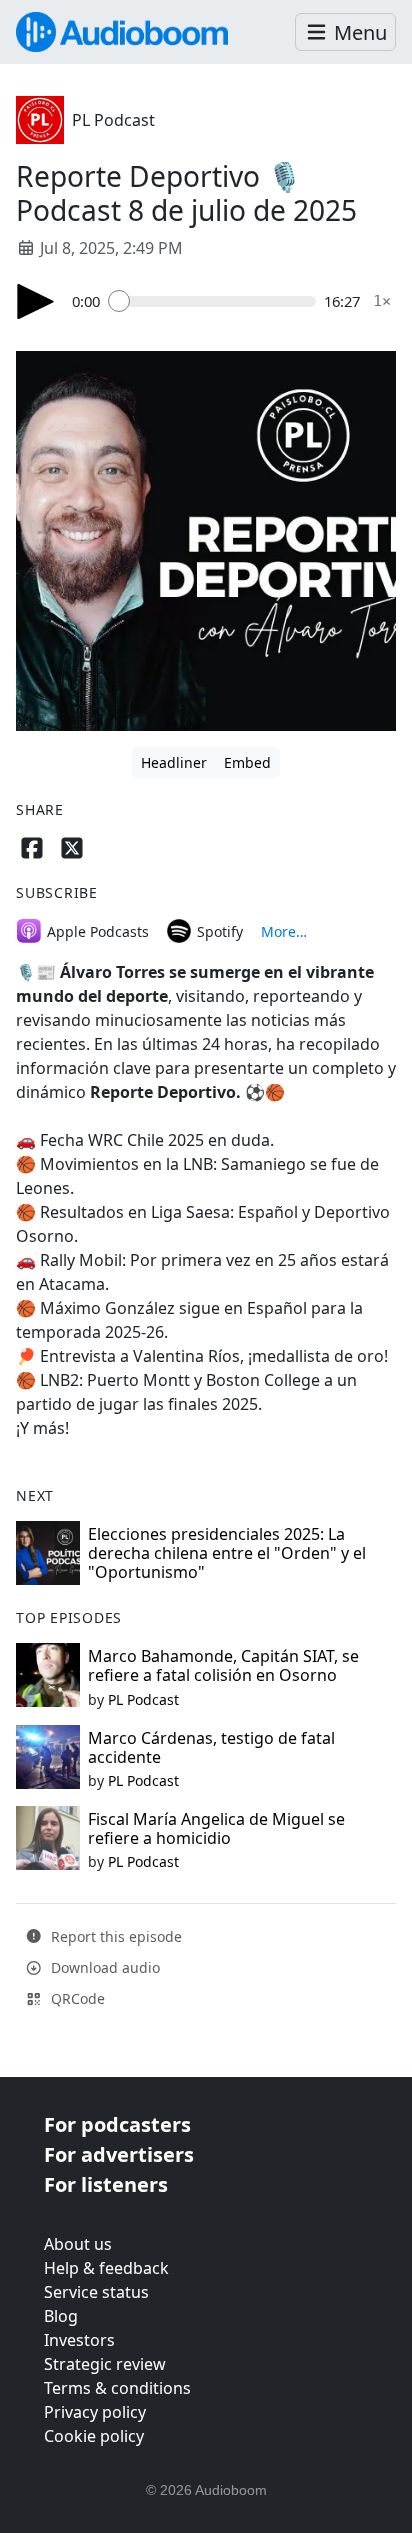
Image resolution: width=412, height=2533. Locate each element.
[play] (36, 301)
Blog (61, 2316)
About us (78, 2244)
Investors (79, 2340)
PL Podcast (113, 120)
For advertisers (119, 2154)
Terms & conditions (117, 2388)
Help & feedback (106, 2268)
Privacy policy (95, 2412)
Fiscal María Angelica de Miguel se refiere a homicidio (216, 1828)
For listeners (106, 2184)
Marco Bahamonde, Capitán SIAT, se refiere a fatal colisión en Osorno (223, 1665)
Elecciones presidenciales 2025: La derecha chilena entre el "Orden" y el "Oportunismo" (227, 1553)
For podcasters (117, 2124)
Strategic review (105, 2364)
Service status (96, 2292)
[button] (345, 32)
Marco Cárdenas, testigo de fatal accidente (211, 1747)
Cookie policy (94, 2436)
